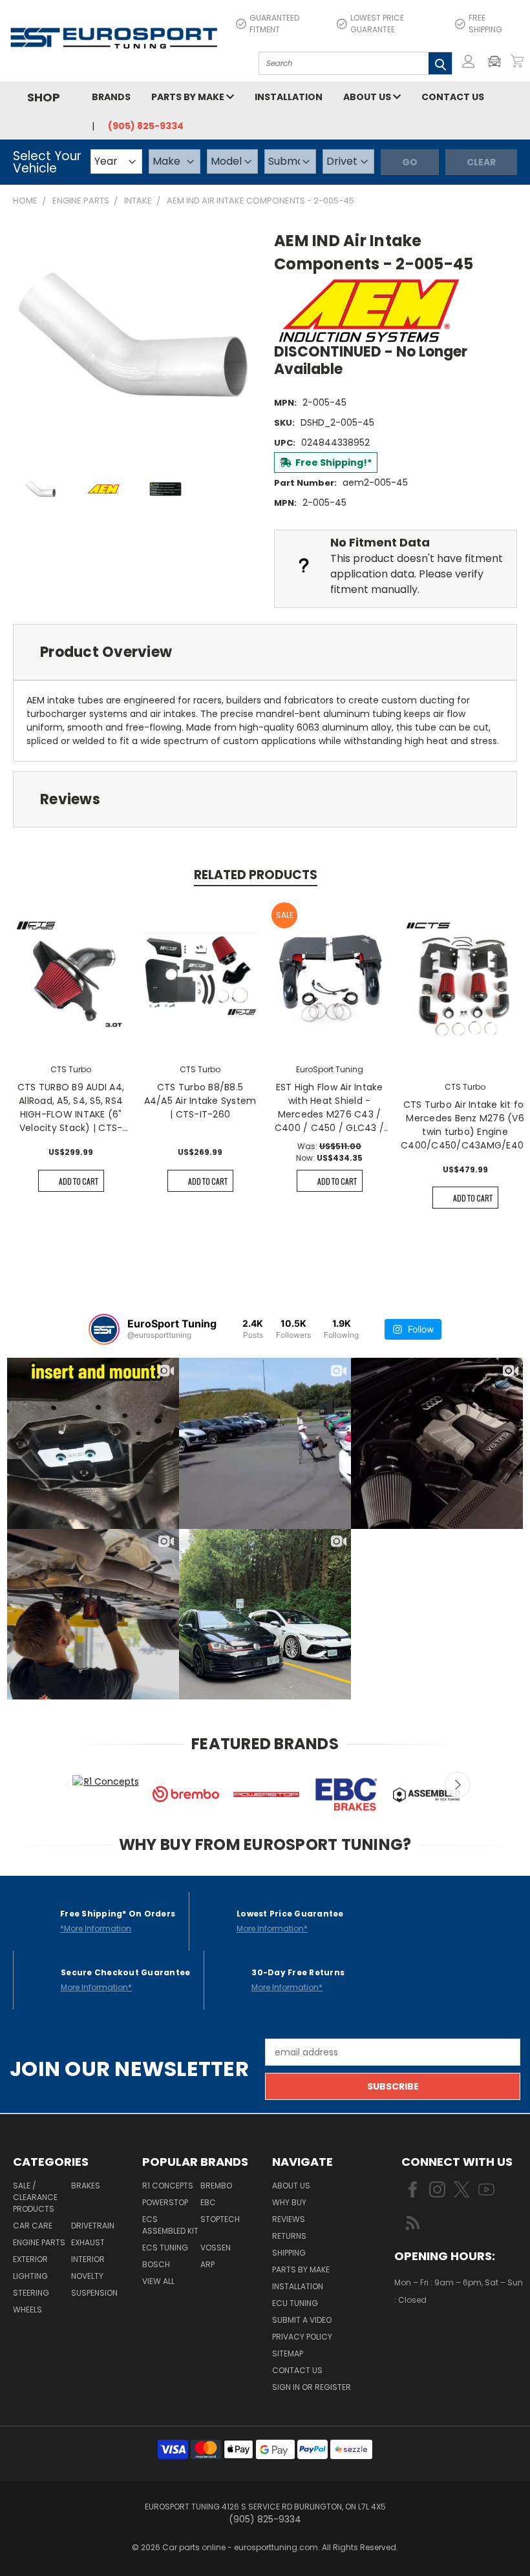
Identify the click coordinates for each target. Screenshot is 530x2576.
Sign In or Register (312, 2387)
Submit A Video (302, 2320)
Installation (289, 97)
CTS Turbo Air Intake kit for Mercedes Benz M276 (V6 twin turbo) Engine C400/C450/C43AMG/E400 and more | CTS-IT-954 (465, 1125)
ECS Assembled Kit (170, 2225)
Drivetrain (93, 2226)
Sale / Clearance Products (35, 2197)
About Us (368, 97)
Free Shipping (485, 24)
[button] (498, 61)
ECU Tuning (295, 2303)
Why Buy (289, 2202)
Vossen (216, 2248)
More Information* (272, 1928)
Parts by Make (189, 97)
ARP (207, 2264)
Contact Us (453, 97)
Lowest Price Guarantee (377, 24)
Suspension (94, 2293)
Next (458, 1785)
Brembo (216, 2186)
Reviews (289, 2219)
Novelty (87, 2276)
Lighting (30, 2276)
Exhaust (88, 2242)
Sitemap (288, 2353)
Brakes (86, 2186)
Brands (111, 97)
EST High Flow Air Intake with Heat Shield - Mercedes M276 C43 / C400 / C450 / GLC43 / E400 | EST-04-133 (329, 1108)
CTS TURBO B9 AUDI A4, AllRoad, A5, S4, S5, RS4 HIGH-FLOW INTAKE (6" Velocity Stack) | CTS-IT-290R (71, 1108)
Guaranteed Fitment (274, 24)
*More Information (96, 1928)
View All (158, 2281)
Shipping (289, 2253)
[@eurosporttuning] (104, 1329)
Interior (88, 2259)
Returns (289, 2236)
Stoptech (220, 2219)
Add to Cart (79, 1181)
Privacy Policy (302, 2337)
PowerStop (165, 2202)
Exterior (30, 2259)
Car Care (33, 2226)
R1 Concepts (168, 2186)
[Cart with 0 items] (517, 61)
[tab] (265, 652)
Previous (69, 1785)
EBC (208, 2202)
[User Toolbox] (469, 61)
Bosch (156, 2264)
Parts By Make (301, 2270)
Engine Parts (39, 2242)
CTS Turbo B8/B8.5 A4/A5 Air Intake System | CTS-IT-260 (200, 1101)
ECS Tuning (165, 2248)
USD (439, 2338)
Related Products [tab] (256, 875)
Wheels (27, 2310)
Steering (31, 2293)
